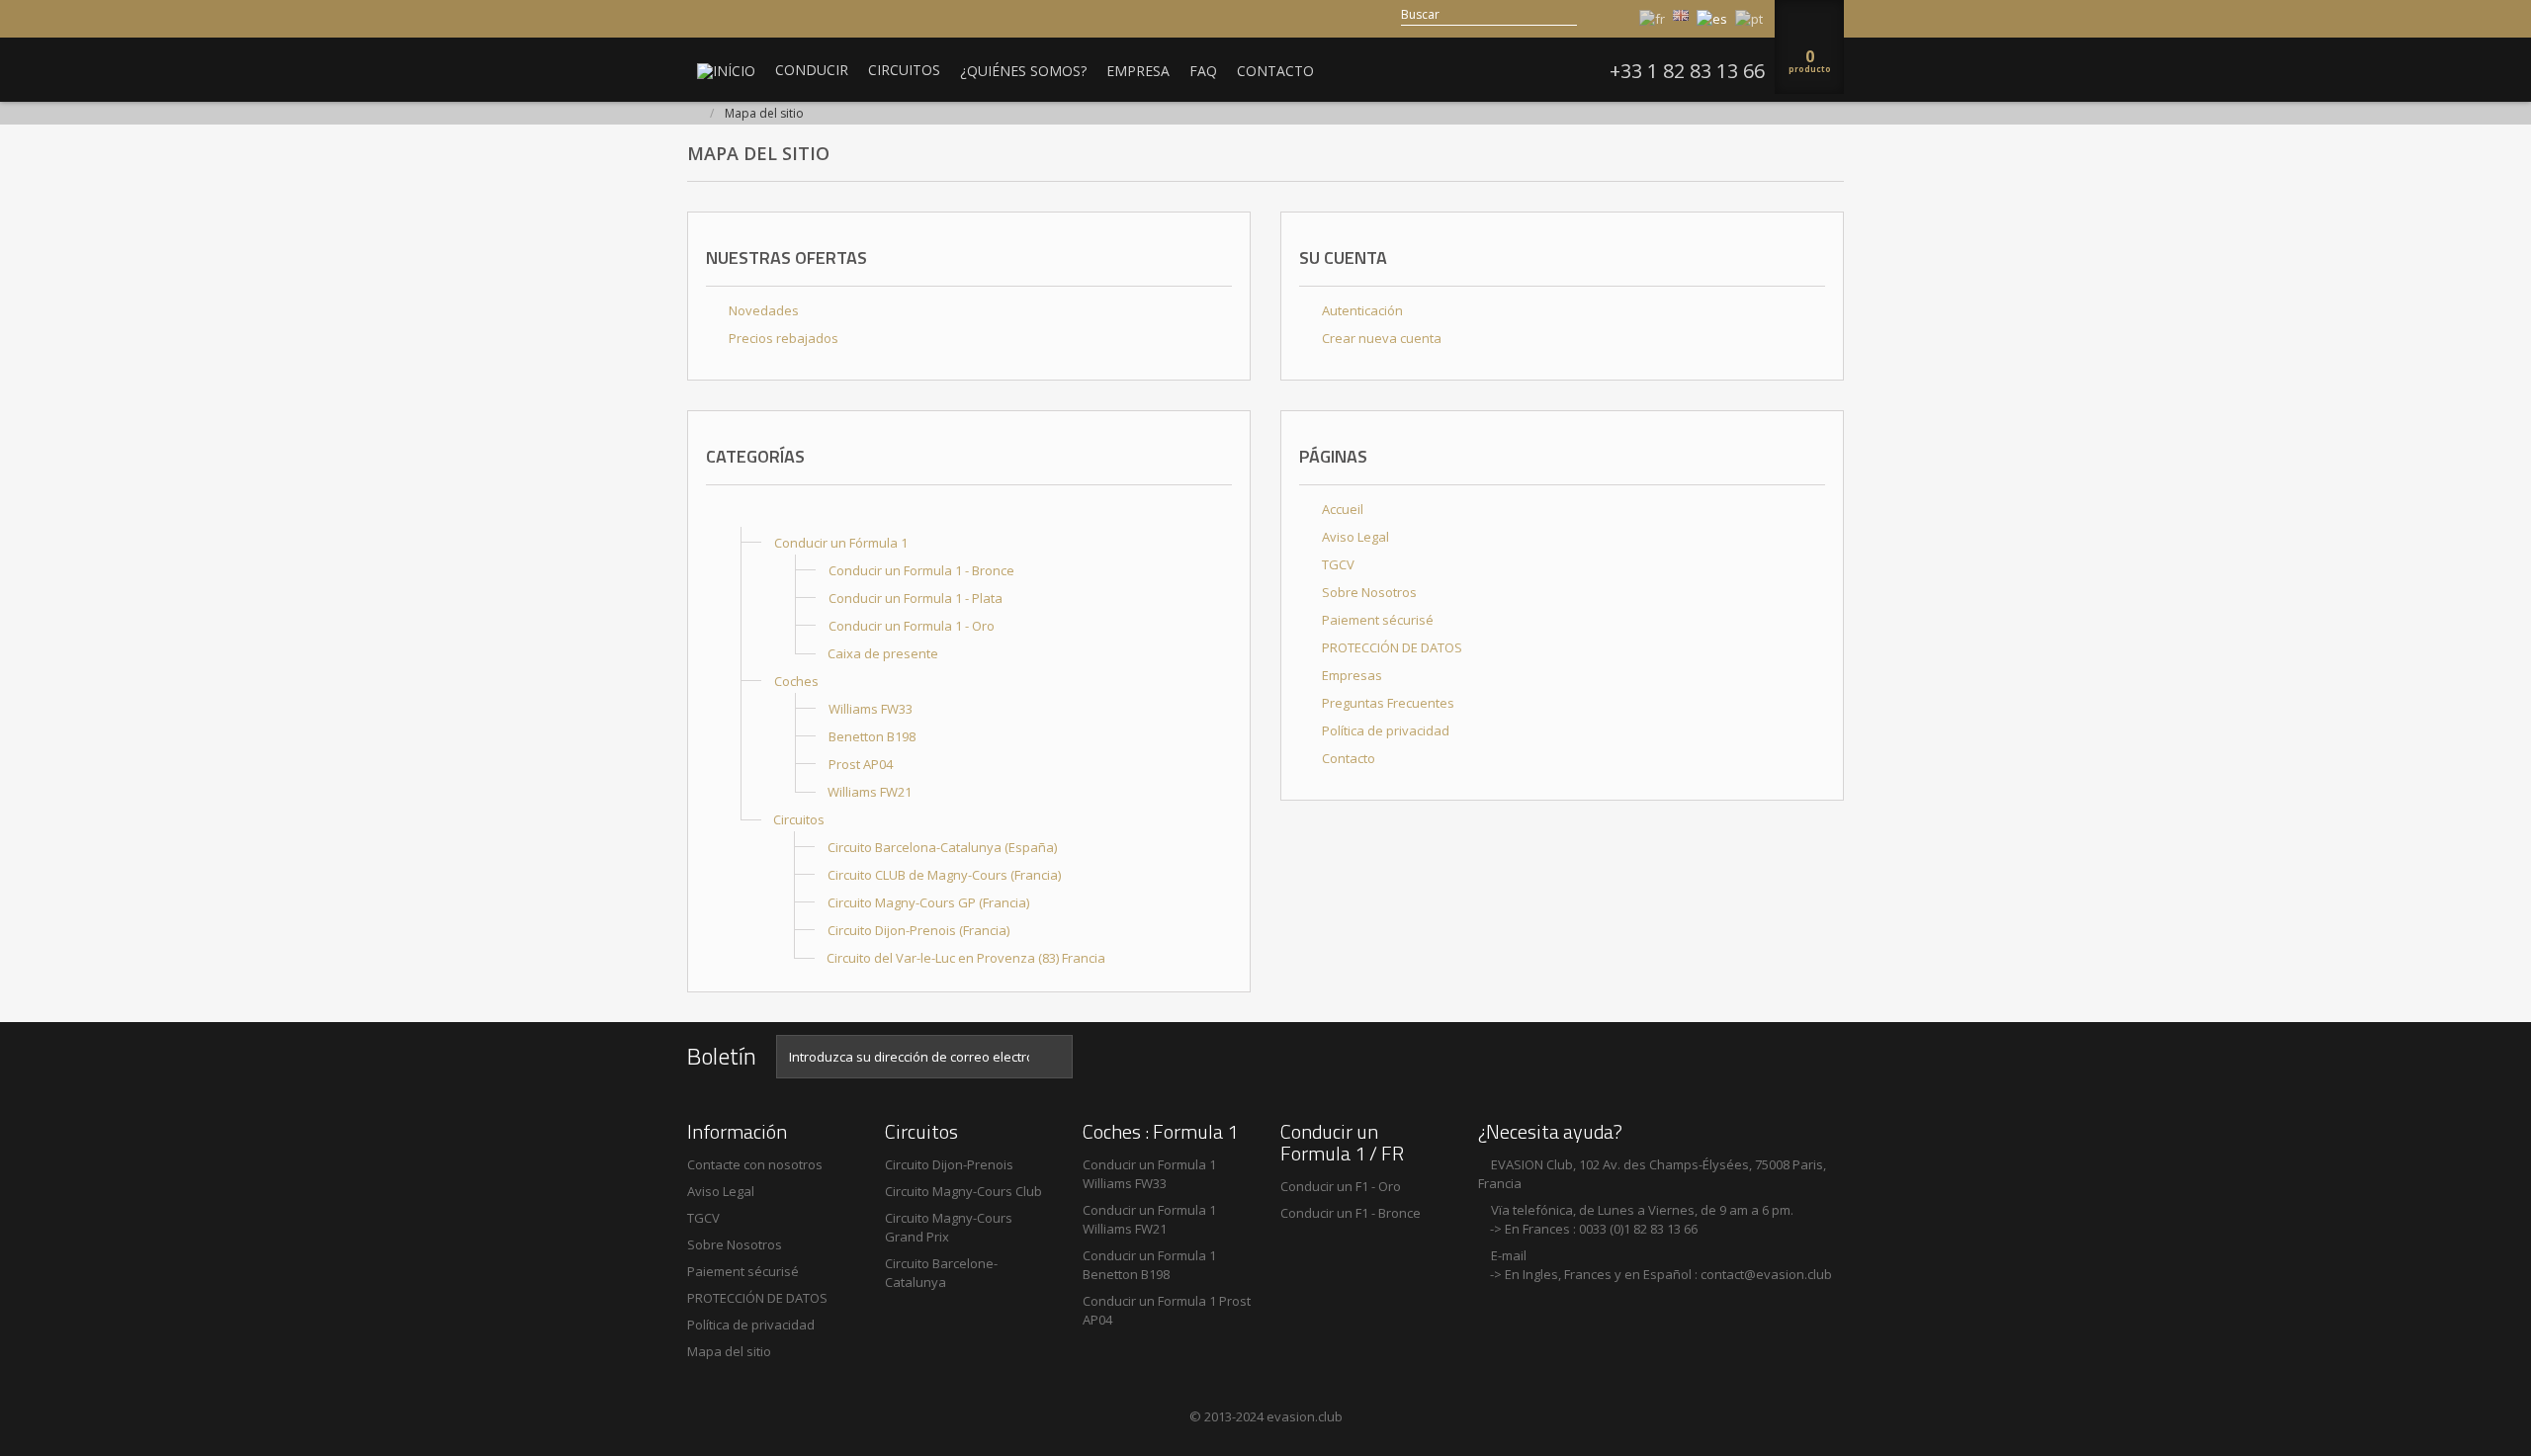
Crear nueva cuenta (1380, 338)
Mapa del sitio (729, 1351)
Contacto (1347, 758)
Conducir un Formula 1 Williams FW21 (1149, 1219)
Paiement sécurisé (1376, 620)
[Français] (1652, 19)
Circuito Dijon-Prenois (949, 1164)
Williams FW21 (870, 792)
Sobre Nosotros (1368, 592)
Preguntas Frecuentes (1387, 703)
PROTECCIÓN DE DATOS (1391, 647)
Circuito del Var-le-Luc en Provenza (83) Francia (966, 958)
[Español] (1712, 19)
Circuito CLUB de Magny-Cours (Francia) (944, 875)
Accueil (1341, 509)
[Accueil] (741, 515)
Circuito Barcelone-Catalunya (941, 1273)
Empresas (1351, 675)
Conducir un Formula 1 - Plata (916, 598)
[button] (812, 70)
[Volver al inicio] (693, 114)
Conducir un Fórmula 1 (841, 543)
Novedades (762, 310)
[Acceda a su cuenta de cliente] (1617, 15)
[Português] (1749, 19)
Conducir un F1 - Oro (1341, 1186)
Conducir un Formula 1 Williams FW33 (1149, 1174)
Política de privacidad (1384, 730)
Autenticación (1361, 310)
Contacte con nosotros (755, 1164)
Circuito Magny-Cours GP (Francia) (928, 902)
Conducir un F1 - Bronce (1351, 1213)
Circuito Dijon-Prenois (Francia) (918, 930)
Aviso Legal (1354, 537)
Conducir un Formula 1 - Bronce (921, 570)
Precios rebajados (782, 338)
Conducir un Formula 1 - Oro (912, 626)
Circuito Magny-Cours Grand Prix (949, 1227)
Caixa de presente (883, 653)
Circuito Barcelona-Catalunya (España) (942, 847)
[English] (1681, 15)
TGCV (1337, 564)
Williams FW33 (871, 709)
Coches (796, 681)
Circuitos (799, 819)
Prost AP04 (861, 764)
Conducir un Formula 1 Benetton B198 (1149, 1265)
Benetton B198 (872, 736)
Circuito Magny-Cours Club (963, 1191)
